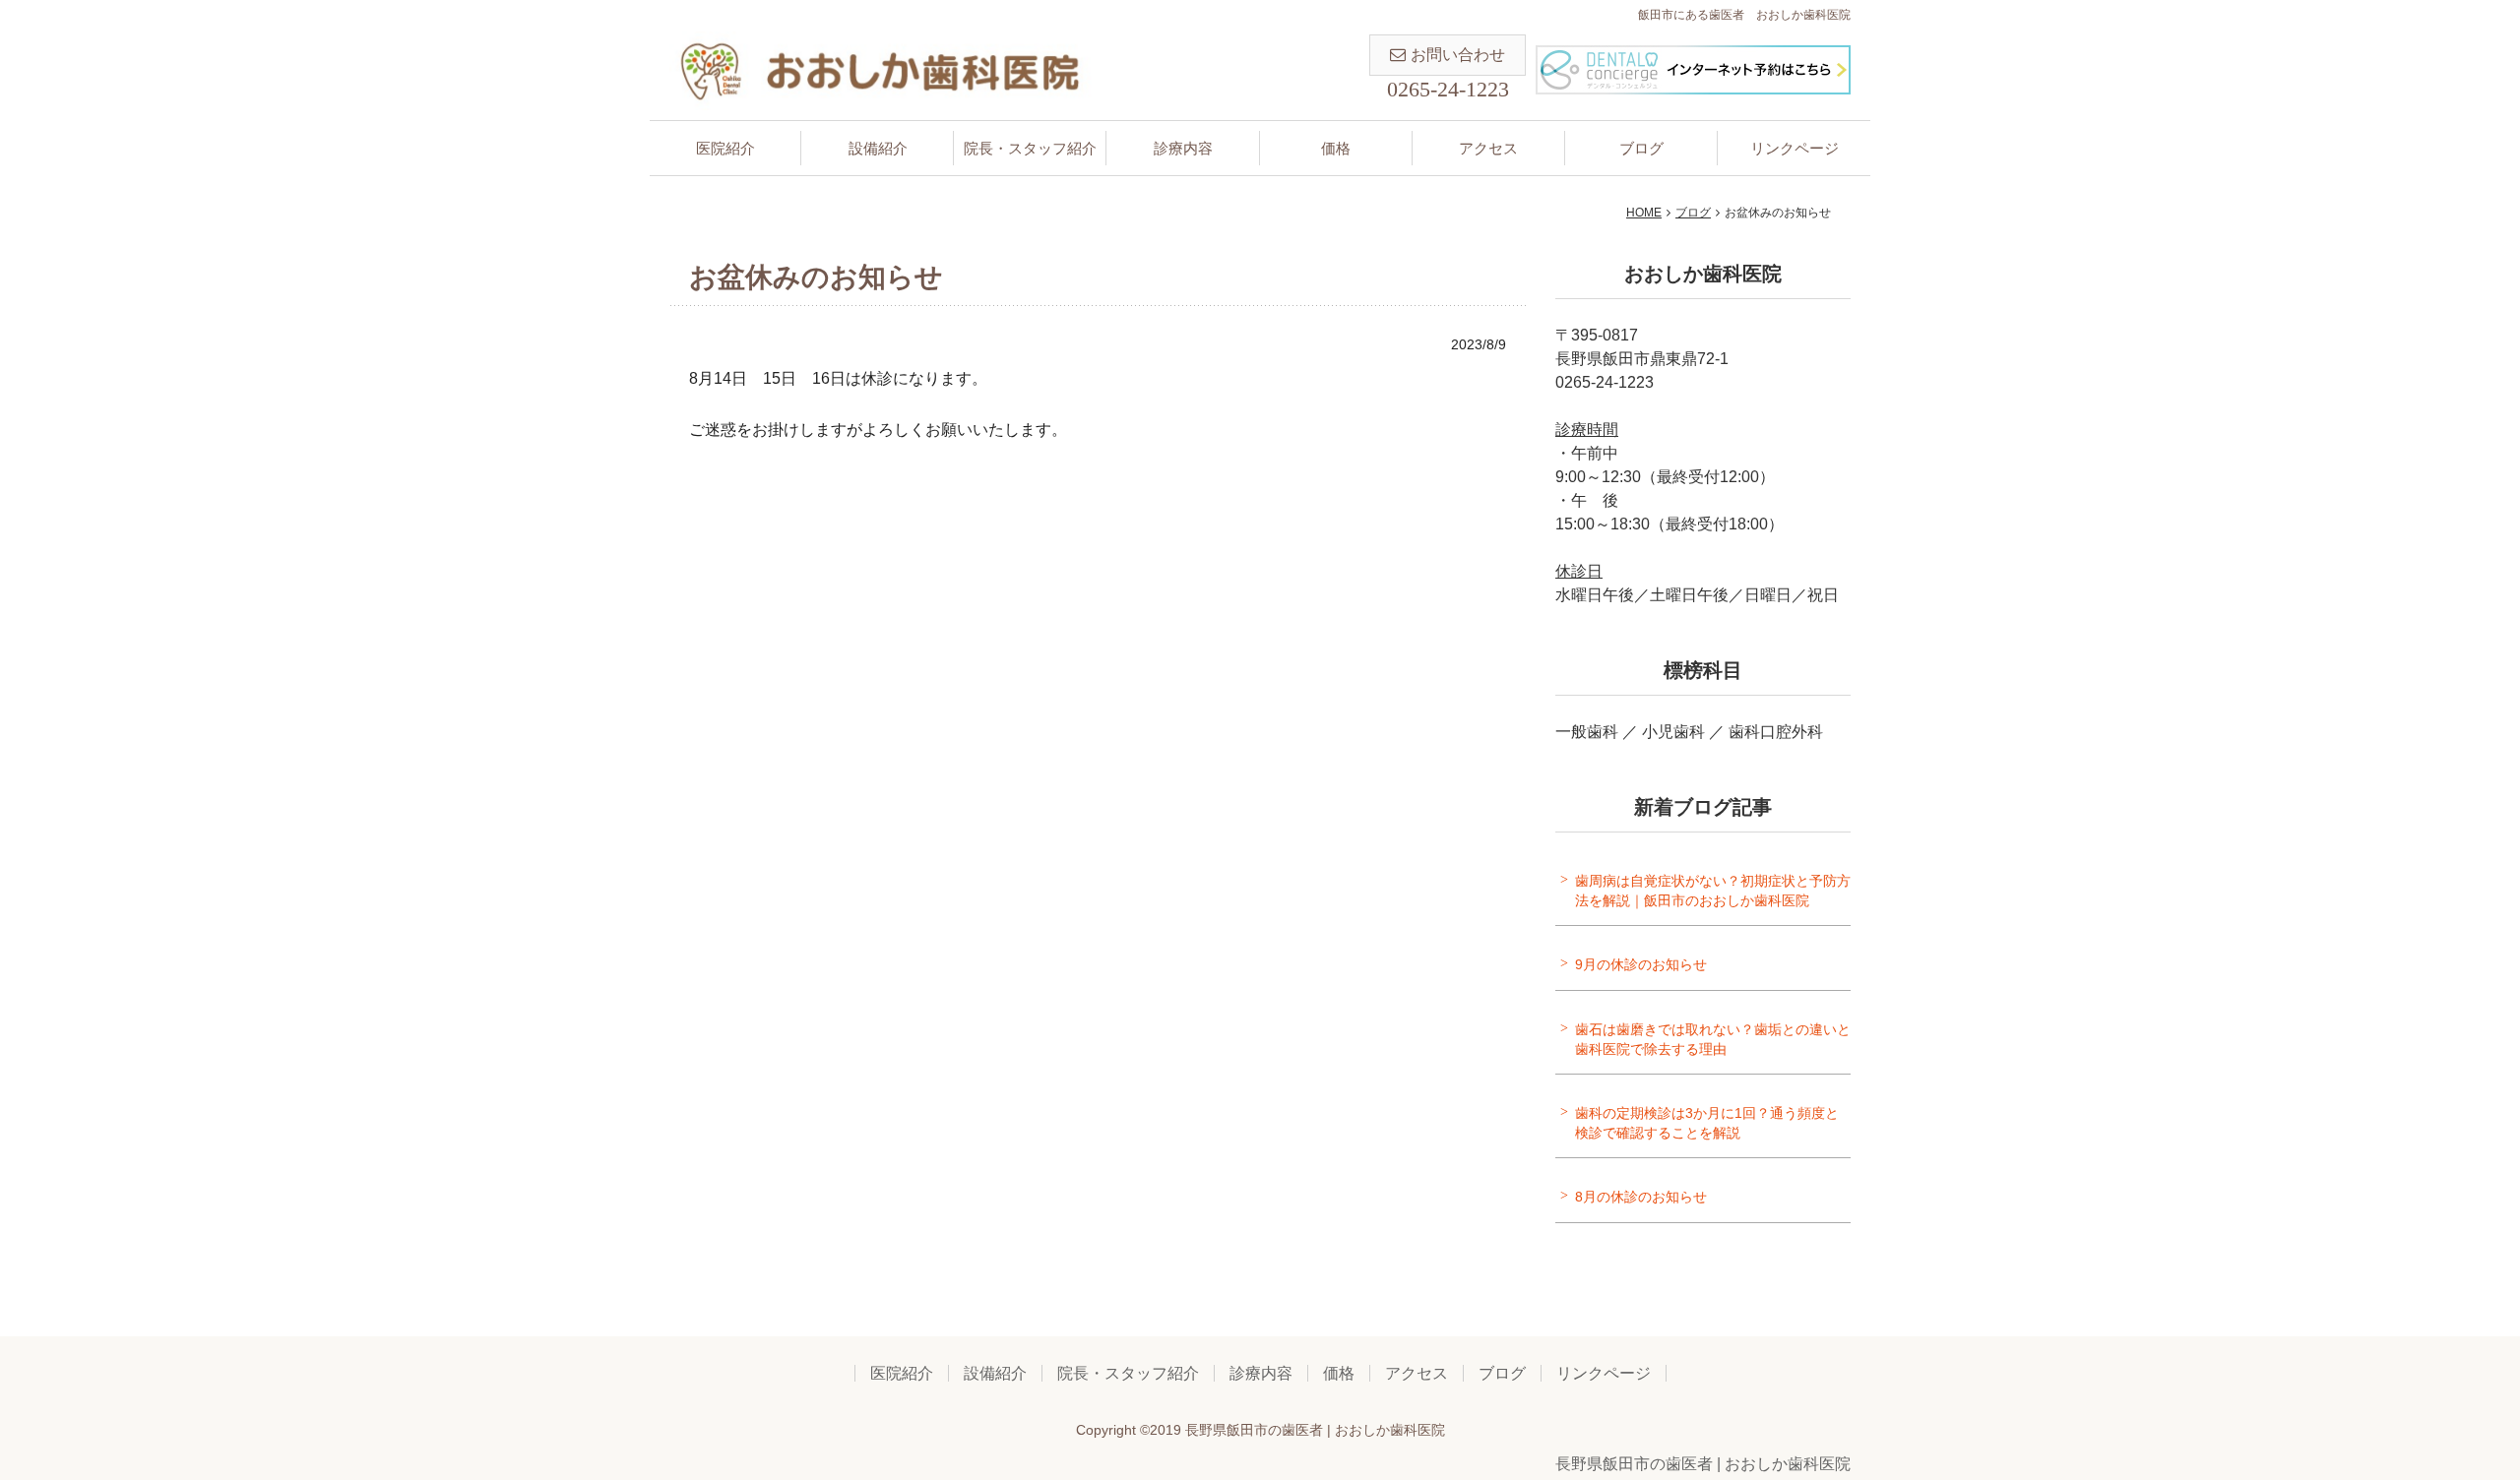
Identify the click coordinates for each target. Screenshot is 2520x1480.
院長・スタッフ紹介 (1030, 148)
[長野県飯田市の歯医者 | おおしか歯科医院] (882, 69)
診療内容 (1183, 148)
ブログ (1641, 148)
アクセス (1488, 148)
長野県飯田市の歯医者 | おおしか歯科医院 (1703, 1464)
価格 (1336, 148)
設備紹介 (878, 148)
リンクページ (1795, 148)
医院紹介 (725, 148)
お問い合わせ (1458, 55)
